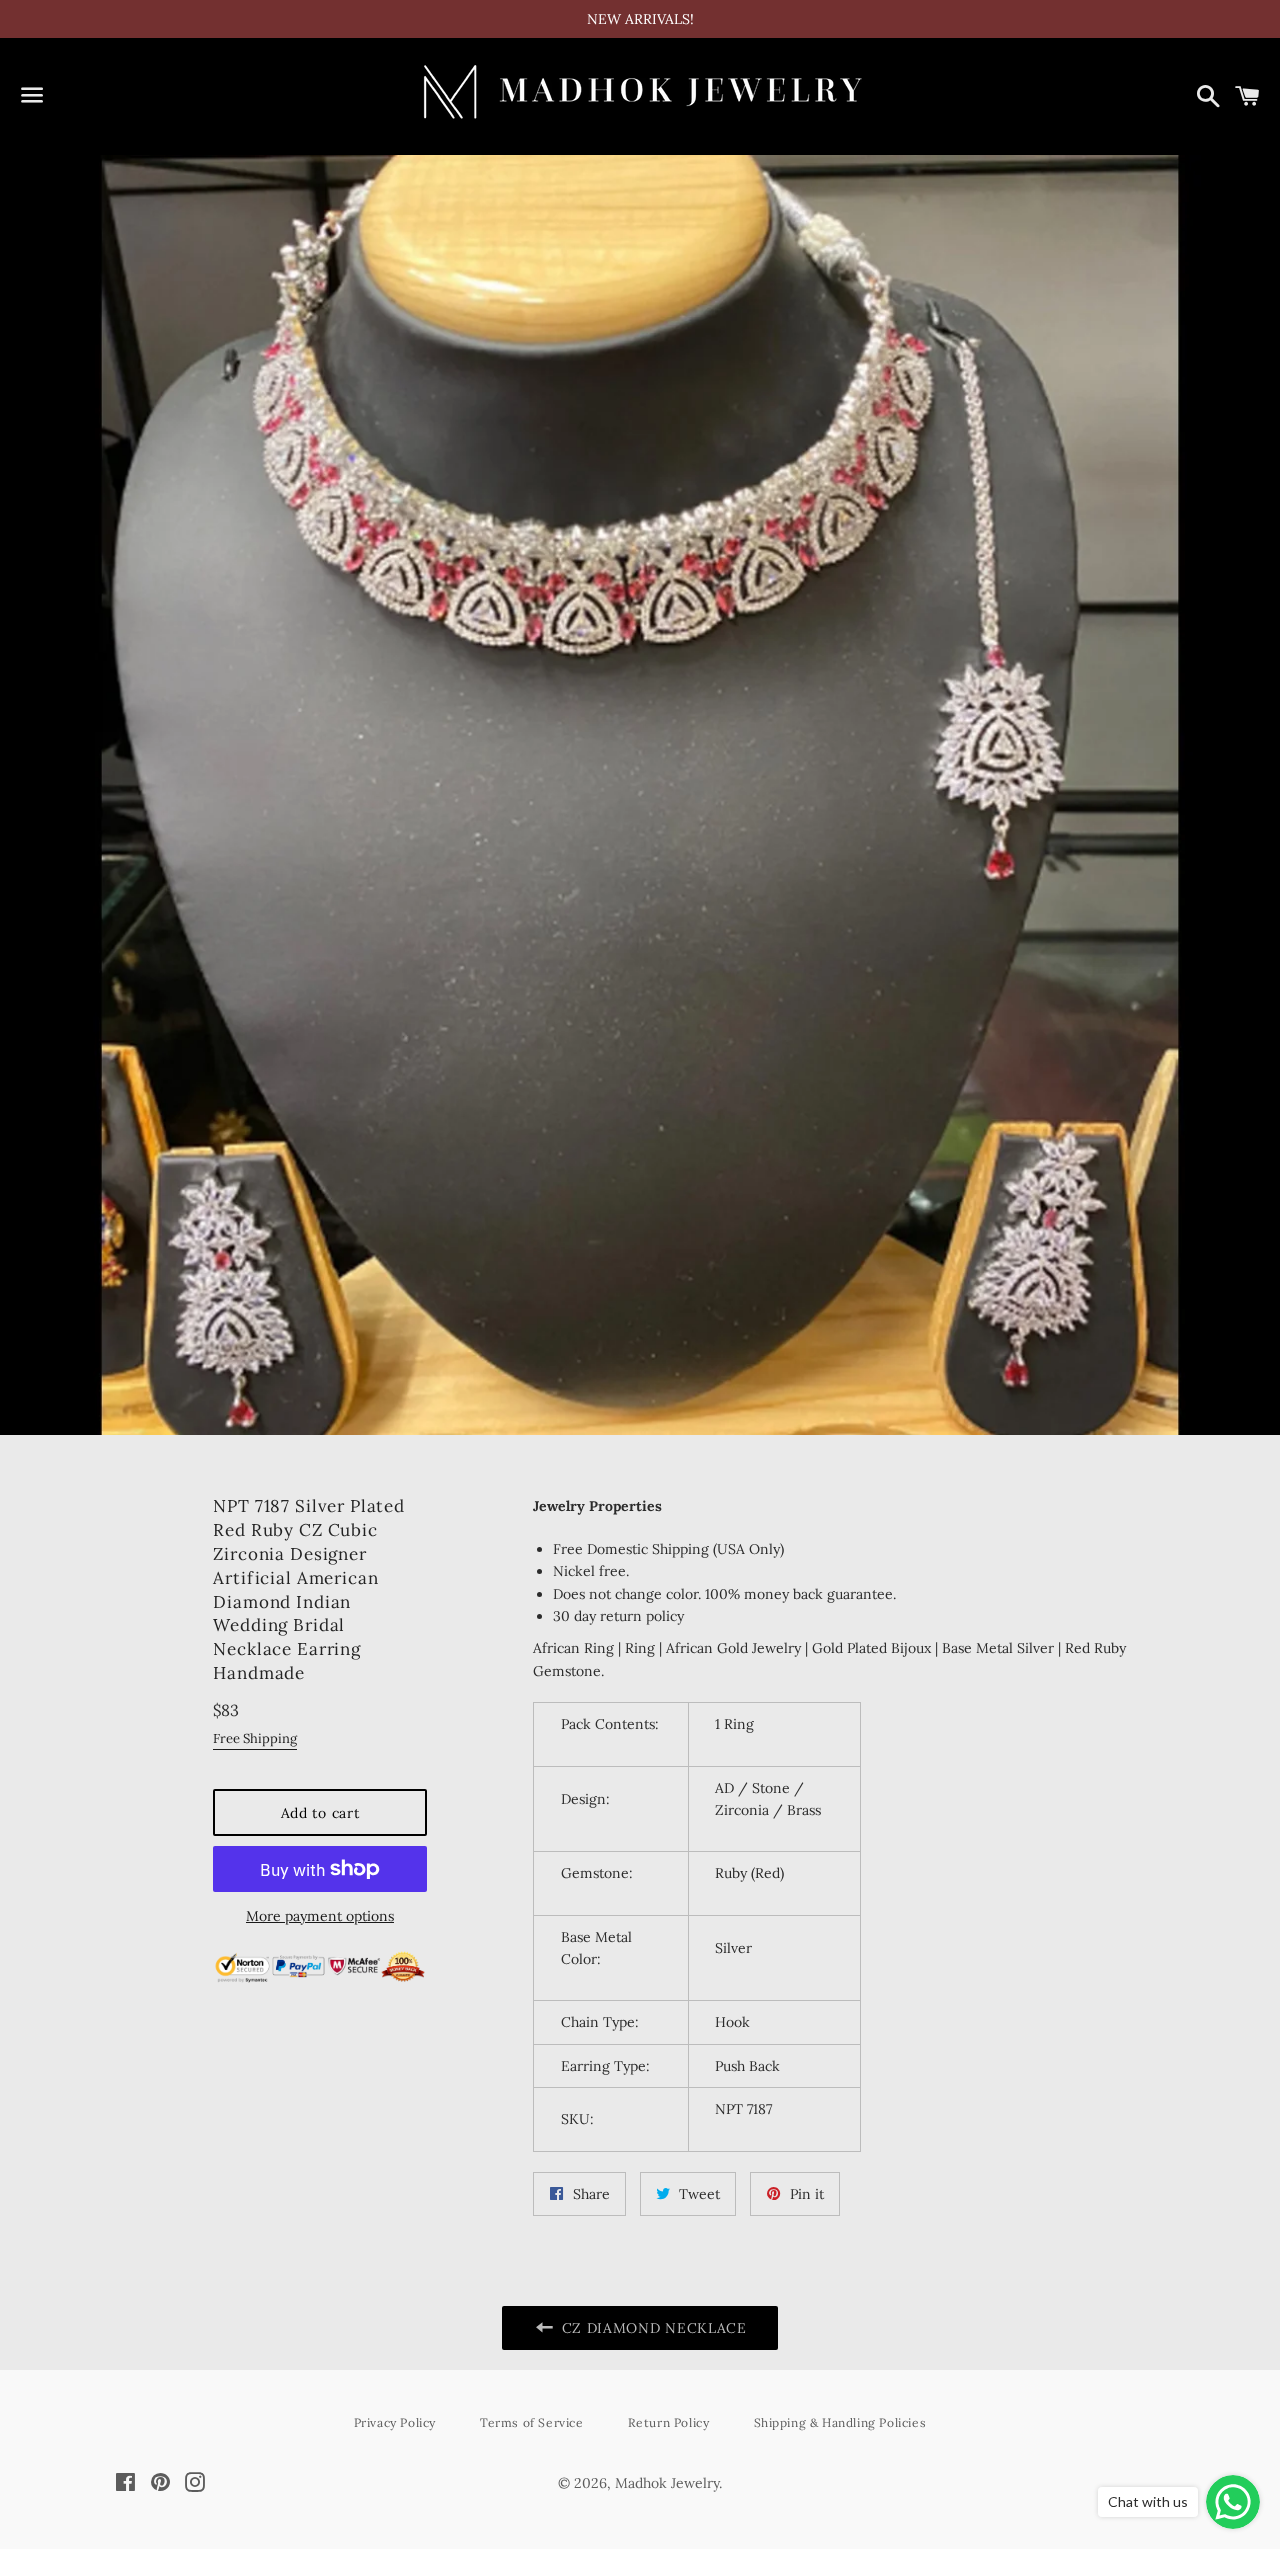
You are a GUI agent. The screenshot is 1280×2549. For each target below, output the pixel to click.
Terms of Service (532, 2422)
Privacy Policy (395, 2422)
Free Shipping (255, 1738)
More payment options (320, 1916)
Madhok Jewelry (667, 2483)
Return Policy (669, 2422)
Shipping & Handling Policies (840, 2422)
